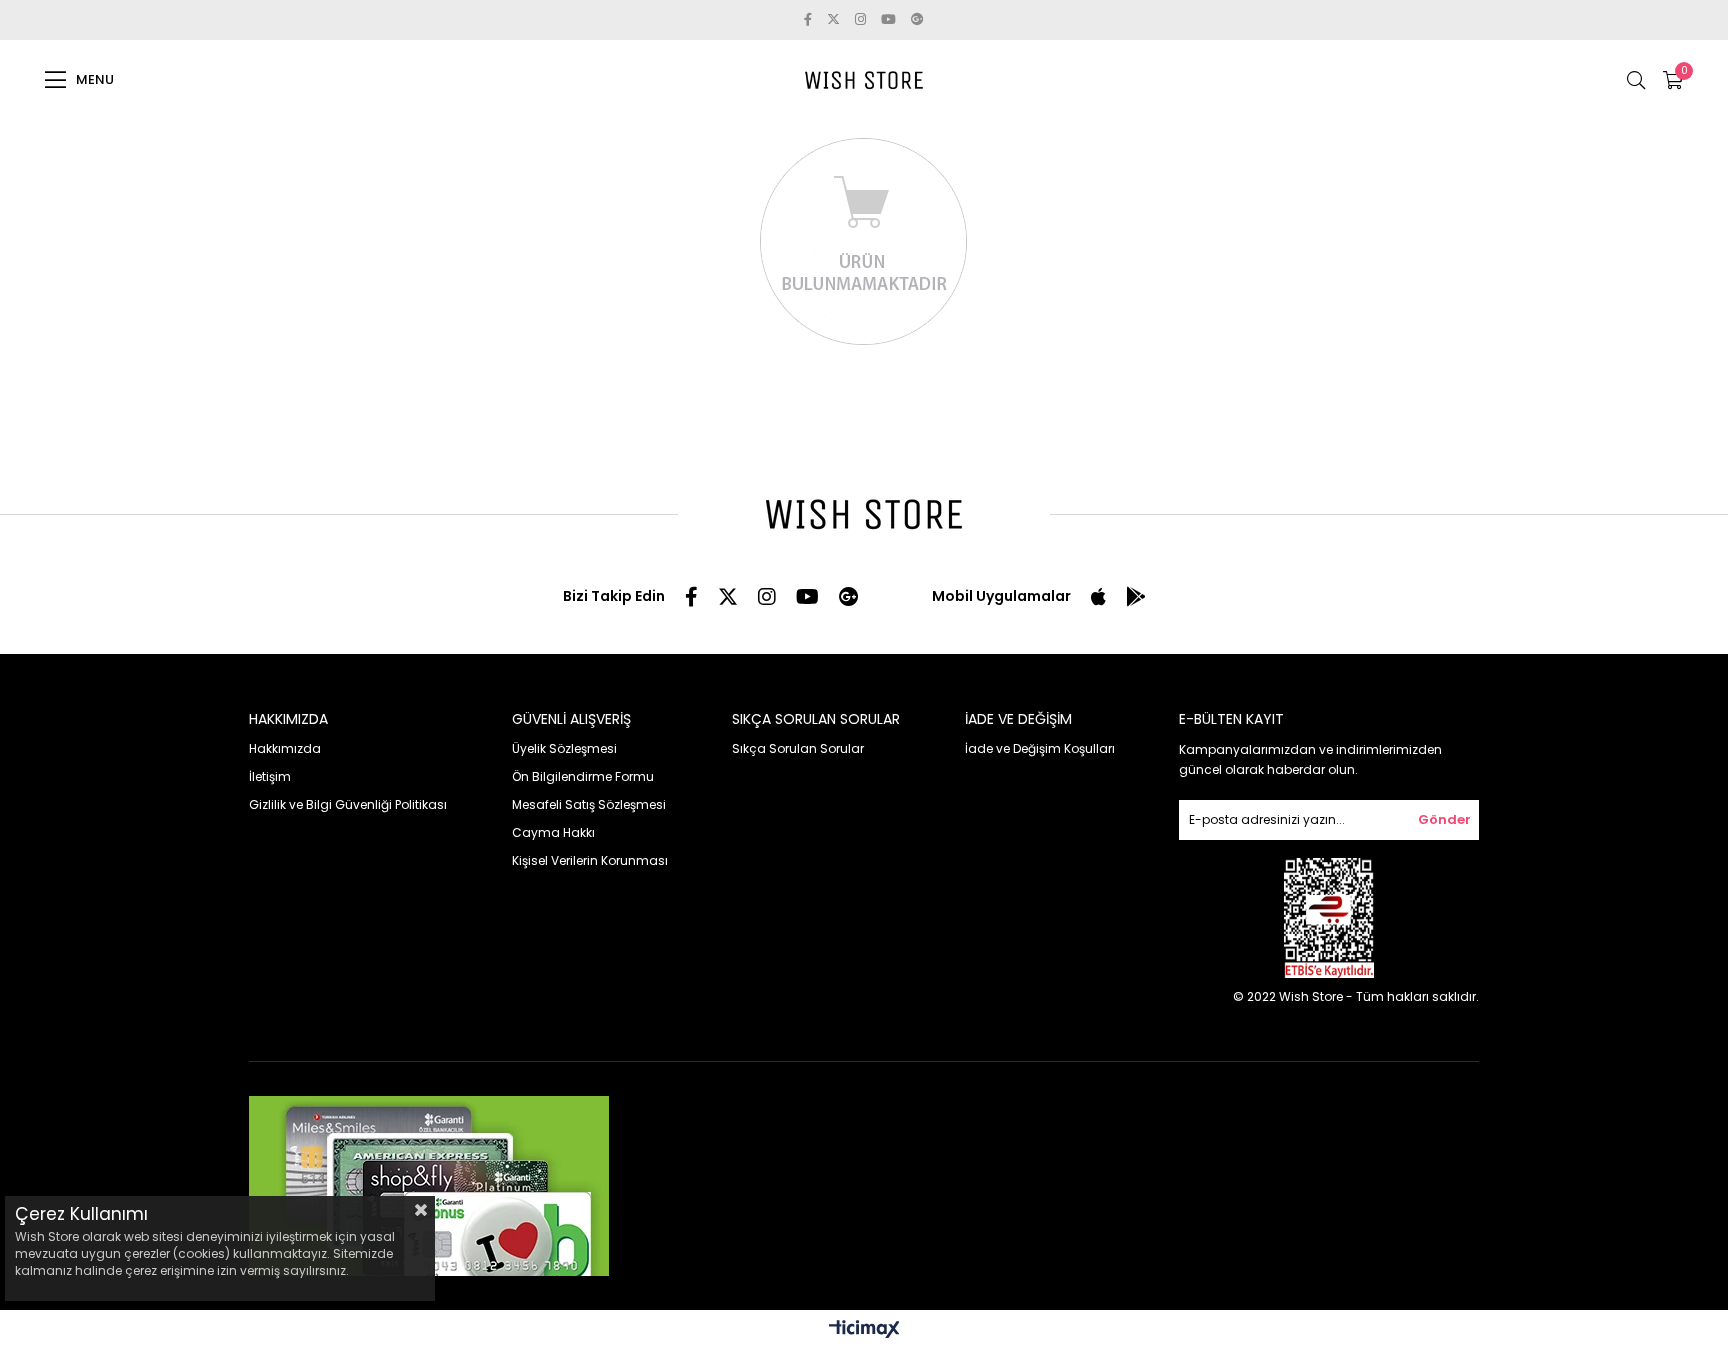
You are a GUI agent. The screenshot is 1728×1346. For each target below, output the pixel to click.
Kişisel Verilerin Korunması (590, 860)
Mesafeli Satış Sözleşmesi (589, 804)
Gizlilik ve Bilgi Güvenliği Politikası (348, 804)
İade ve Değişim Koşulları (1040, 748)
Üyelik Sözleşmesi (564, 748)
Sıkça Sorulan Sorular (798, 748)
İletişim (270, 776)
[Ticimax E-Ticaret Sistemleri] (864, 1330)
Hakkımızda (285, 748)
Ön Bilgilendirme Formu (583, 776)
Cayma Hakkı (553, 832)
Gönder (1444, 819)
